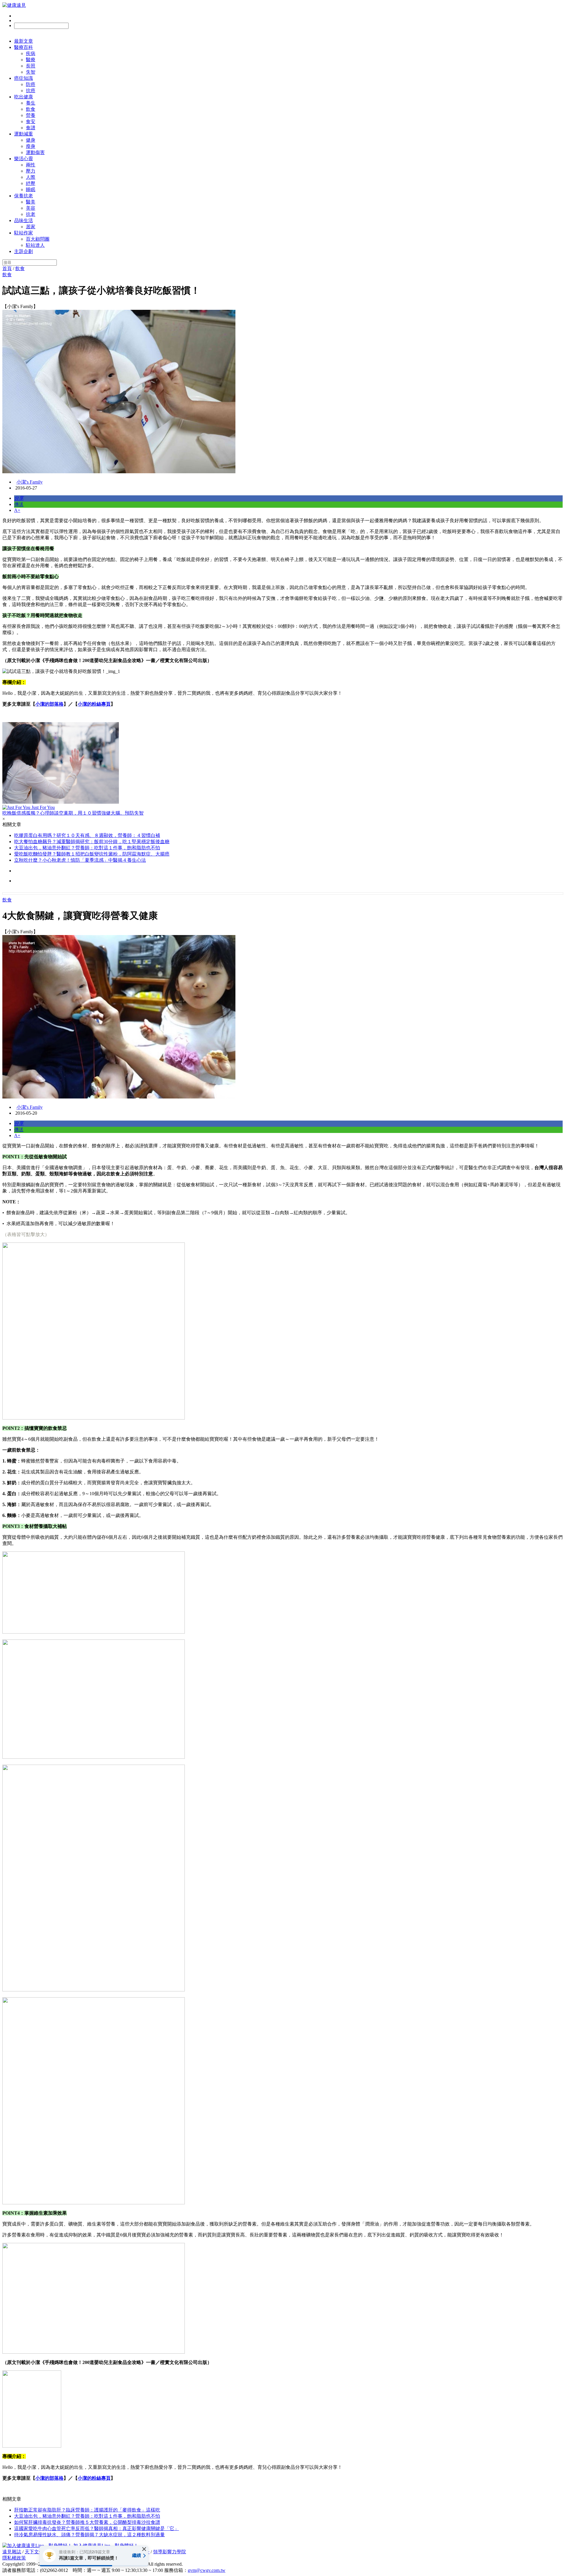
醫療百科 (24, 47)
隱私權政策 (14, 2558)
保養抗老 (24, 196)
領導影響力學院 (169, 2552)
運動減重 (24, 134)
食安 (31, 121)
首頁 (7, 268)
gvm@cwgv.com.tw (207, 2570)
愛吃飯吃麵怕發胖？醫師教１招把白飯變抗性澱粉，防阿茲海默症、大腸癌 (92, 854)
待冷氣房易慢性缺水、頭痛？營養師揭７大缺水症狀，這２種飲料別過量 (89, 2535)
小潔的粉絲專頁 (94, 704)
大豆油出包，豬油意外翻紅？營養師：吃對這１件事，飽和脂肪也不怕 (87, 848)
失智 (31, 72)
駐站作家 (24, 233)
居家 (31, 227)
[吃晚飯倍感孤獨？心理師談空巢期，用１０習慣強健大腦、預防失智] (282, 763)
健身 (31, 140)
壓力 (31, 171)
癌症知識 (24, 78)
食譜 (31, 128)
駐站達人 (35, 245)
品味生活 (24, 220)
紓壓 (31, 183)
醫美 (31, 202)
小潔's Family (30, 482)
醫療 (31, 60)
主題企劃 (24, 251)
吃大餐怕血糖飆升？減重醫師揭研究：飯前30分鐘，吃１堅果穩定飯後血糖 (92, 842)
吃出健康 (24, 97)
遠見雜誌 (12, 2552)
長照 (31, 66)
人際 (31, 177)
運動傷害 (35, 152)
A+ (17, 510)
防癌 (31, 84)
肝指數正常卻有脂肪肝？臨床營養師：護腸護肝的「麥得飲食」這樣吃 (87, 2510)
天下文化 (34, 2552)
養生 (31, 103)
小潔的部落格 (49, 704)
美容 (31, 208)
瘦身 (31, 146)
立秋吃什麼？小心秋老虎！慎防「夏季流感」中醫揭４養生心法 (80, 860)
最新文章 (24, 41)
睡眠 (31, 190)
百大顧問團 (38, 239)
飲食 (31, 109)
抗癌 (31, 91)
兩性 (31, 165)
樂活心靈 (24, 159)
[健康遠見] (14, 5)
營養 (31, 115)
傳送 (19, 504)
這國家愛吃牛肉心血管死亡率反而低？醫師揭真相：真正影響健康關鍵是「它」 (97, 2528)
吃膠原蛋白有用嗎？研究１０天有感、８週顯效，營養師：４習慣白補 (87, 835)
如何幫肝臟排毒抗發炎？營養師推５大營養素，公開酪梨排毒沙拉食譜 (87, 2522)
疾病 (31, 53)
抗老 (31, 214)
